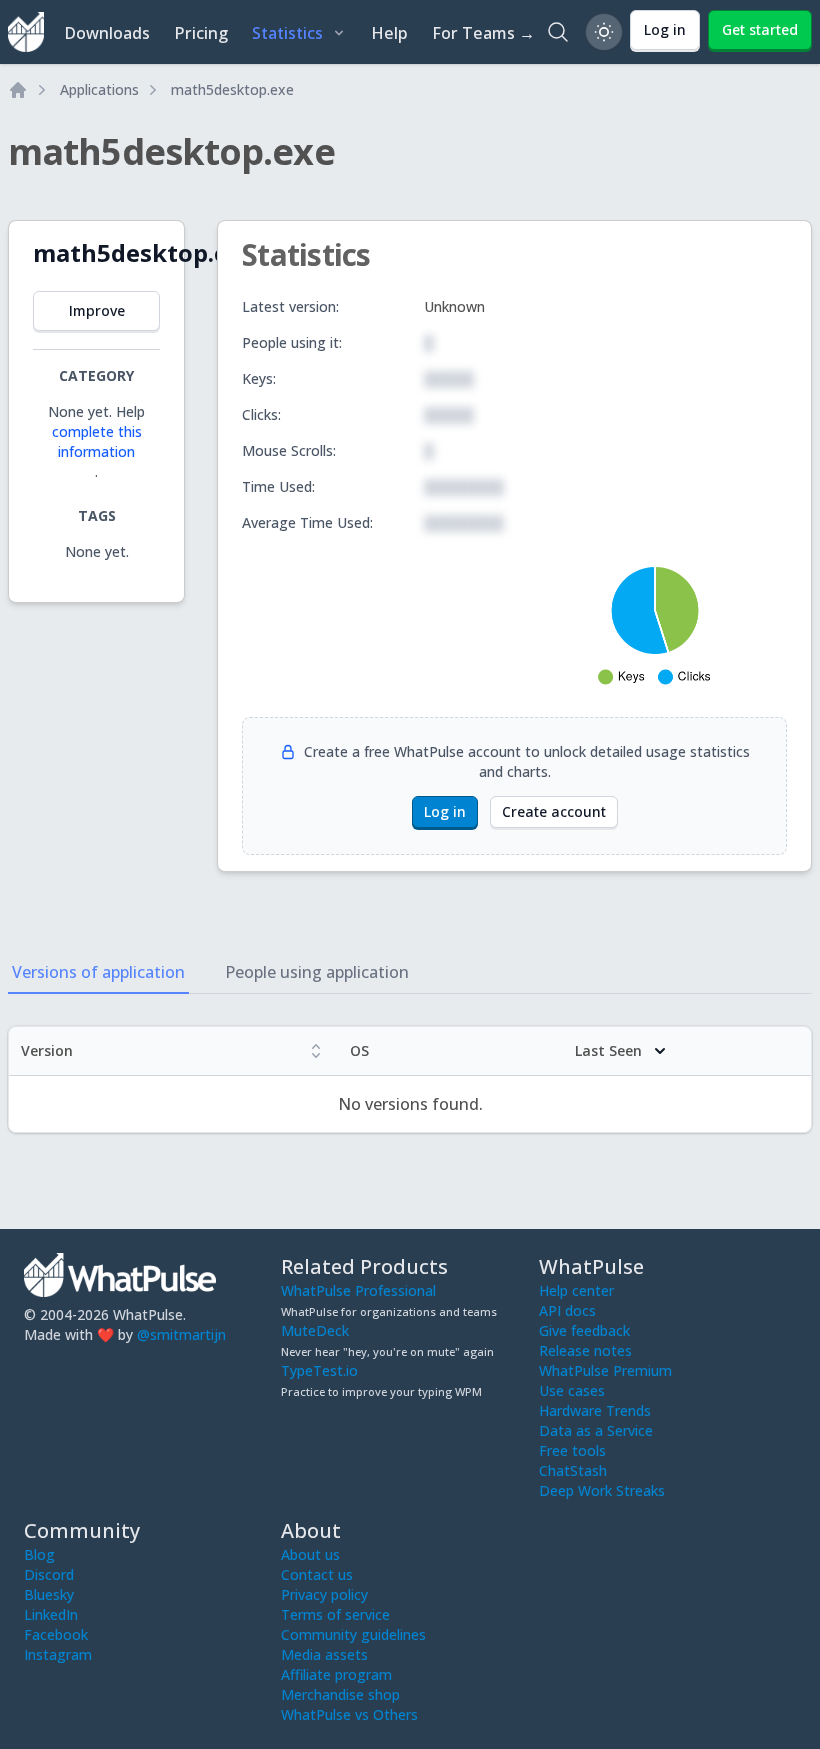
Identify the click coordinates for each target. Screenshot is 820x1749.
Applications (99, 89)
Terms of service (335, 1614)
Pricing (201, 33)
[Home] (18, 90)
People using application (317, 972)
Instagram (58, 1654)
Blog (39, 1554)
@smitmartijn (181, 1334)
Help (389, 33)
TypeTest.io (319, 1370)
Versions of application (98, 972)
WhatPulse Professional (358, 1290)
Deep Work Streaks (602, 1490)
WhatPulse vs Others (349, 1714)
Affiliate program (336, 1674)
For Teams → (483, 33)
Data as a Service (596, 1430)
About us (310, 1554)
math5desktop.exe (232, 89)
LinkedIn (51, 1614)
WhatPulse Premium (605, 1370)
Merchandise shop (340, 1694)
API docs (567, 1310)
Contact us (317, 1574)
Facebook (56, 1634)
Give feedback (584, 1330)
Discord (49, 1574)
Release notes (585, 1350)
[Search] (558, 32)
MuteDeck (315, 1330)
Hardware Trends (595, 1410)
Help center (576, 1290)
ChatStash (573, 1470)
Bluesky (49, 1594)
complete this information (97, 441)
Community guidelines (353, 1634)
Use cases (572, 1390)
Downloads (107, 33)
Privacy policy (324, 1594)
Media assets (324, 1654)
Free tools (572, 1450)
